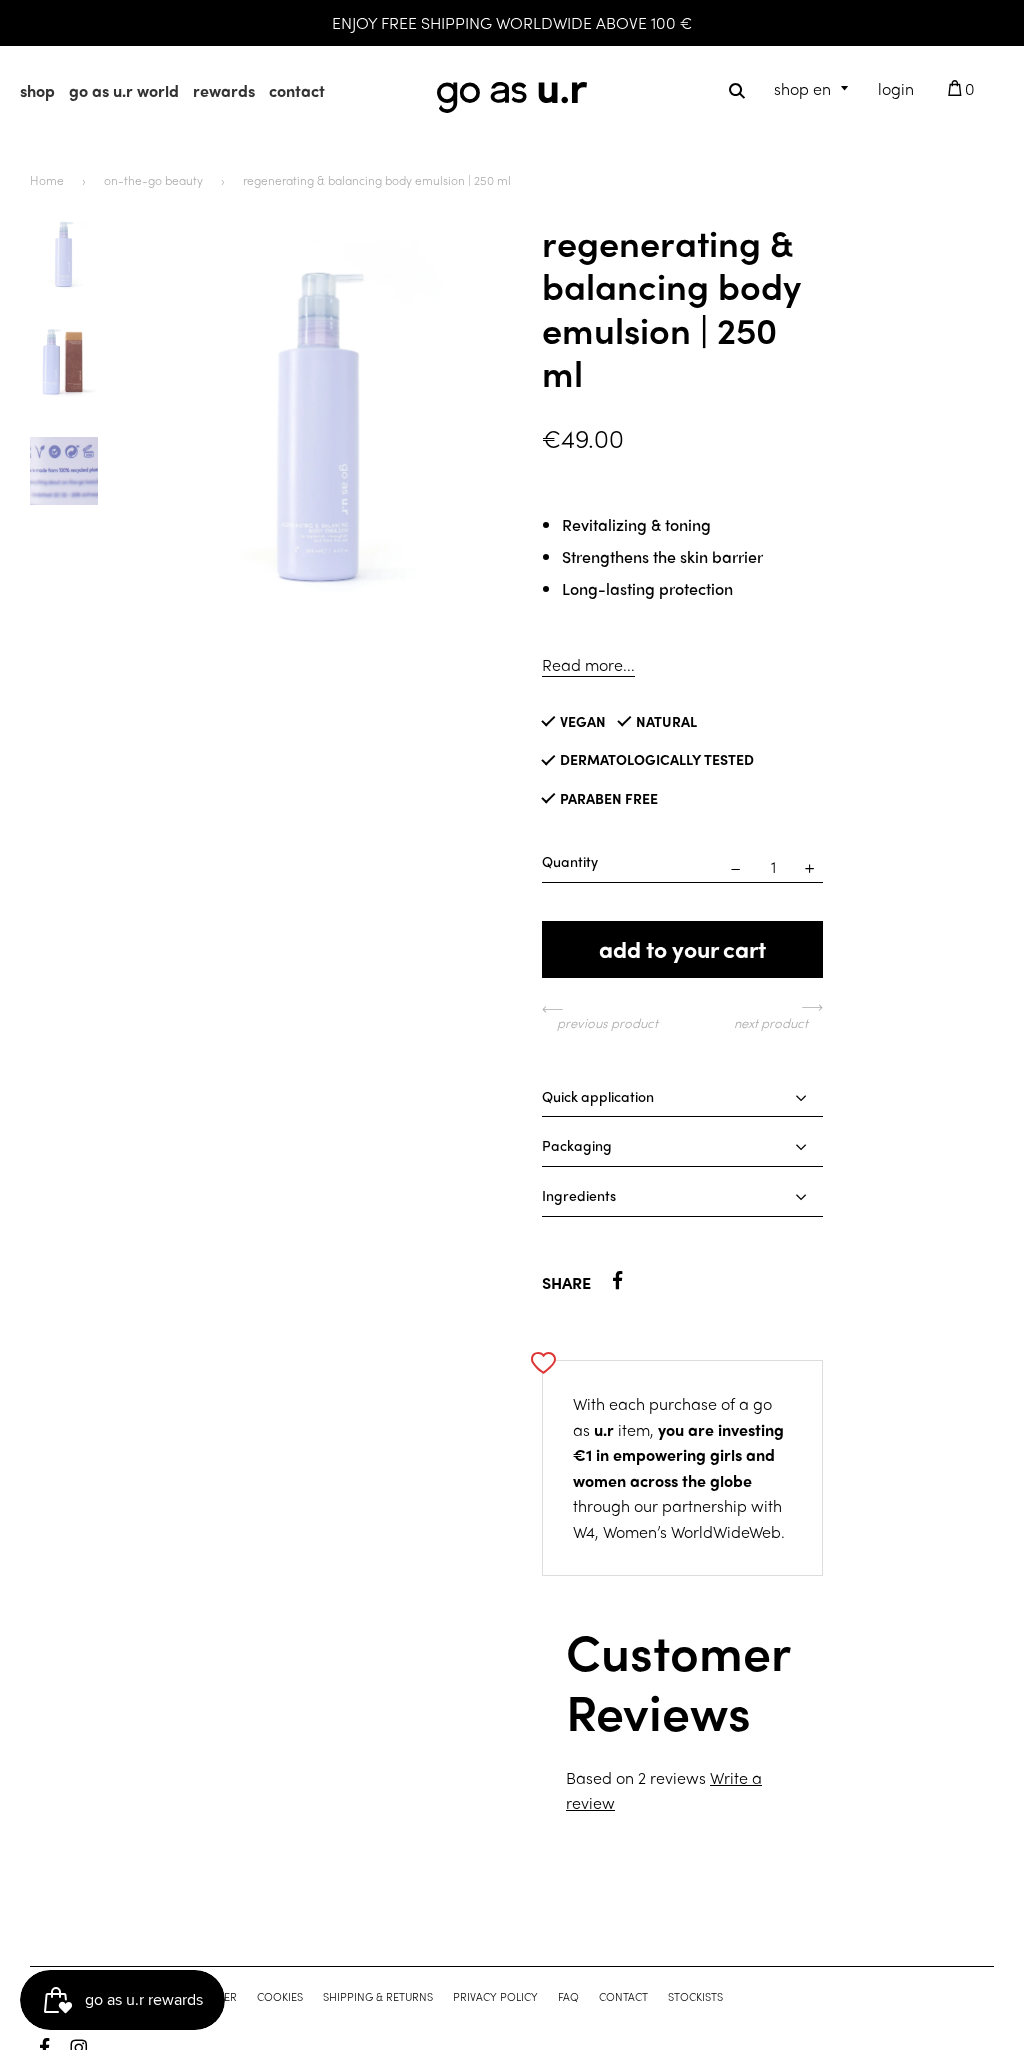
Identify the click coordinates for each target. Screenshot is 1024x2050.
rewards (224, 90)
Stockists (695, 1996)
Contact (623, 1996)
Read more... (588, 663)
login (896, 88)
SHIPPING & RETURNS (378, 1996)
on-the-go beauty (153, 179)
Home (47, 179)
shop (37, 90)
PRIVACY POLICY (495, 1996)
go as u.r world (124, 90)
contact (297, 90)
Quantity (570, 860)
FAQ (568, 1996)
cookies (280, 1996)
